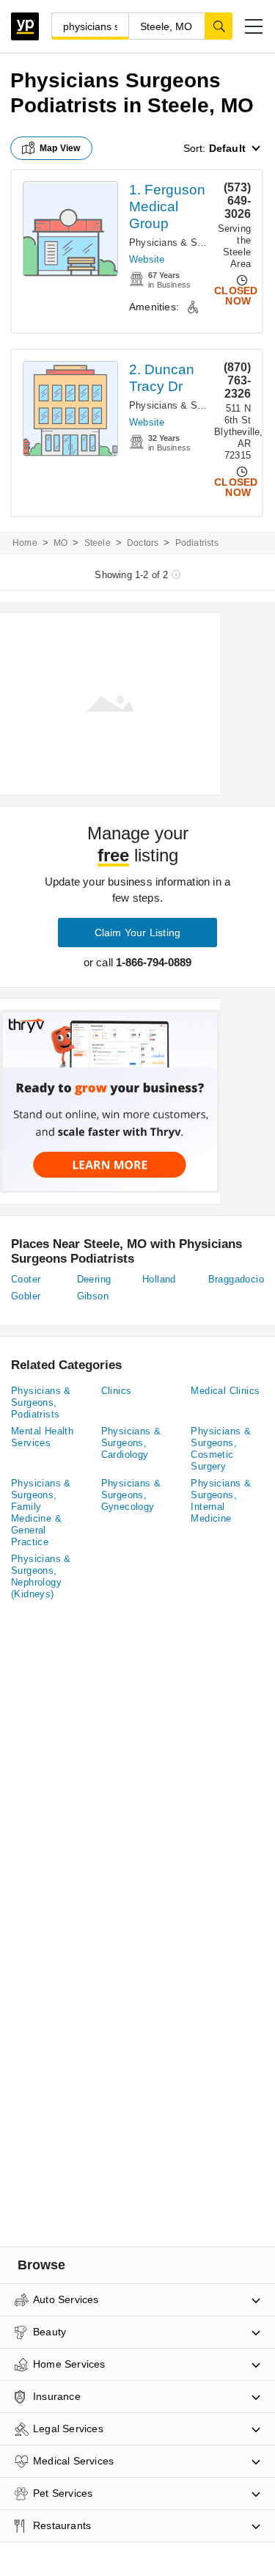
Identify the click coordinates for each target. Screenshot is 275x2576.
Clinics (117, 1391)
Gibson (93, 1296)
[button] (254, 26)
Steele (98, 543)
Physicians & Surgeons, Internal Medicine (221, 1501)
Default (227, 148)
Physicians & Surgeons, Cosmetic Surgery (221, 1449)
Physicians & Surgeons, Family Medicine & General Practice (41, 1513)
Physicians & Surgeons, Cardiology (131, 1443)
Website (147, 259)
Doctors (143, 543)
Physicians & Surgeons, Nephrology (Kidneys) (41, 1576)
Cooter (26, 1279)
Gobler (26, 1296)
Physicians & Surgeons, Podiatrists (41, 1402)
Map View (60, 148)
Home (25, 543)
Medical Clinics (225, 1391)
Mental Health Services (42, 1437)
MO (60, 543)
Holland (159, 1279)
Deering (94, 1279)
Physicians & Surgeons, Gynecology (131, 1495)
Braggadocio (236, 1279)
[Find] (219, 26)
